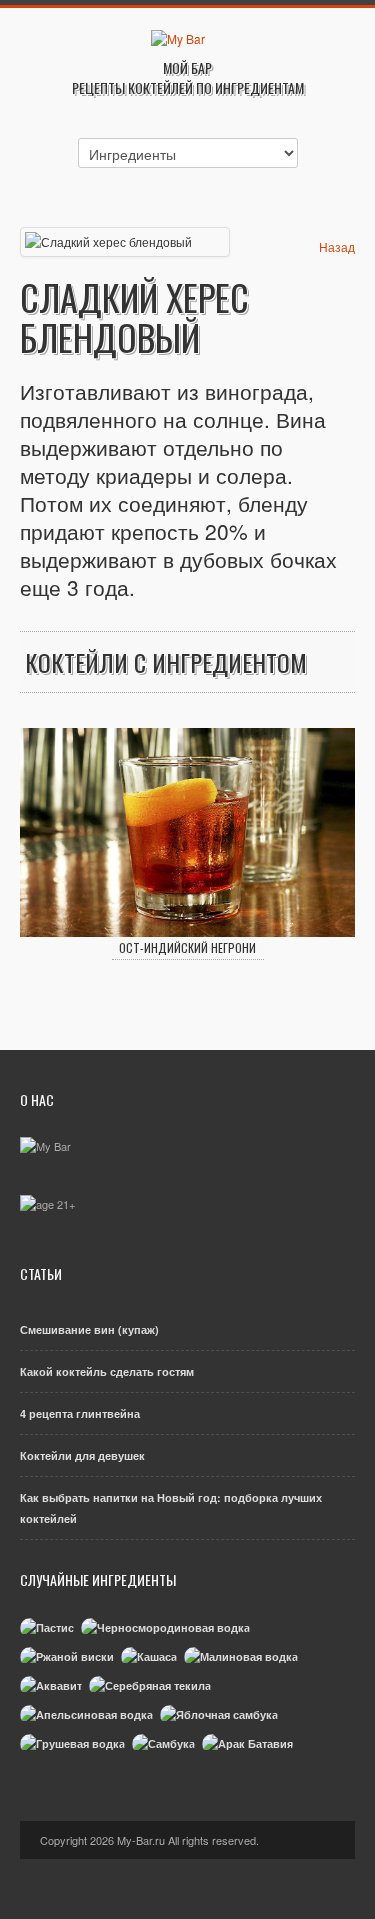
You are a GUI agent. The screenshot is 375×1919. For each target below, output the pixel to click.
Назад (337, 246)
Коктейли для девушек (82, 1455)
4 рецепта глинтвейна (80, 1413)
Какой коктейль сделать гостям (107, 1371)
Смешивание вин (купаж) (89, 1329)
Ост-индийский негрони (187, 947)
